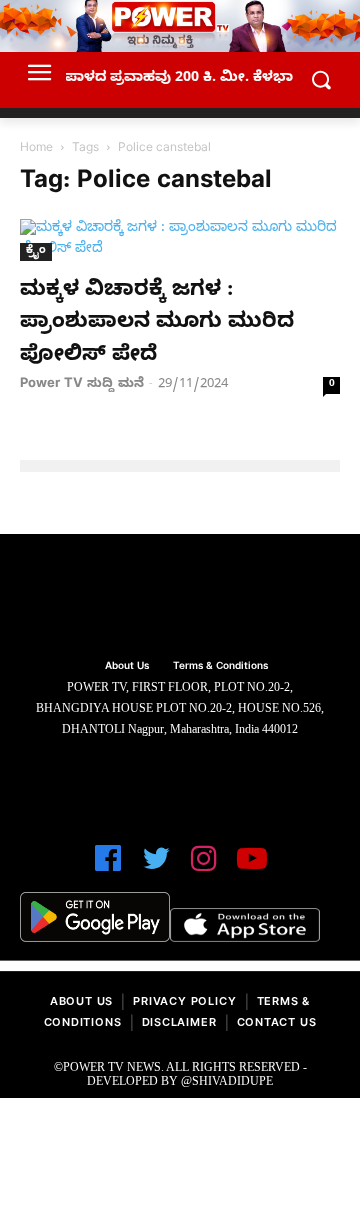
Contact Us (277, 1024)
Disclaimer (179, 1024)
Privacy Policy (184, 1003)
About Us (81, 1003)
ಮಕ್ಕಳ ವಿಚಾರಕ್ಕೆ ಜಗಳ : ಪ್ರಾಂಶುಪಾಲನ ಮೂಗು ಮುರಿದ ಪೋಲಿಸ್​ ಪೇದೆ (157, 324)
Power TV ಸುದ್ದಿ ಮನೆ (82, 385)
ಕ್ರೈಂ (36, 251)
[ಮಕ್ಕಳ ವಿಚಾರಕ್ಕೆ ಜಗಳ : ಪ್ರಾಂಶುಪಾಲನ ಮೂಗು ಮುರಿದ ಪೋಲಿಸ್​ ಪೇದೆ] (180, 240)
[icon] (108, 867)
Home (36, 149)
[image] (180, 599)
